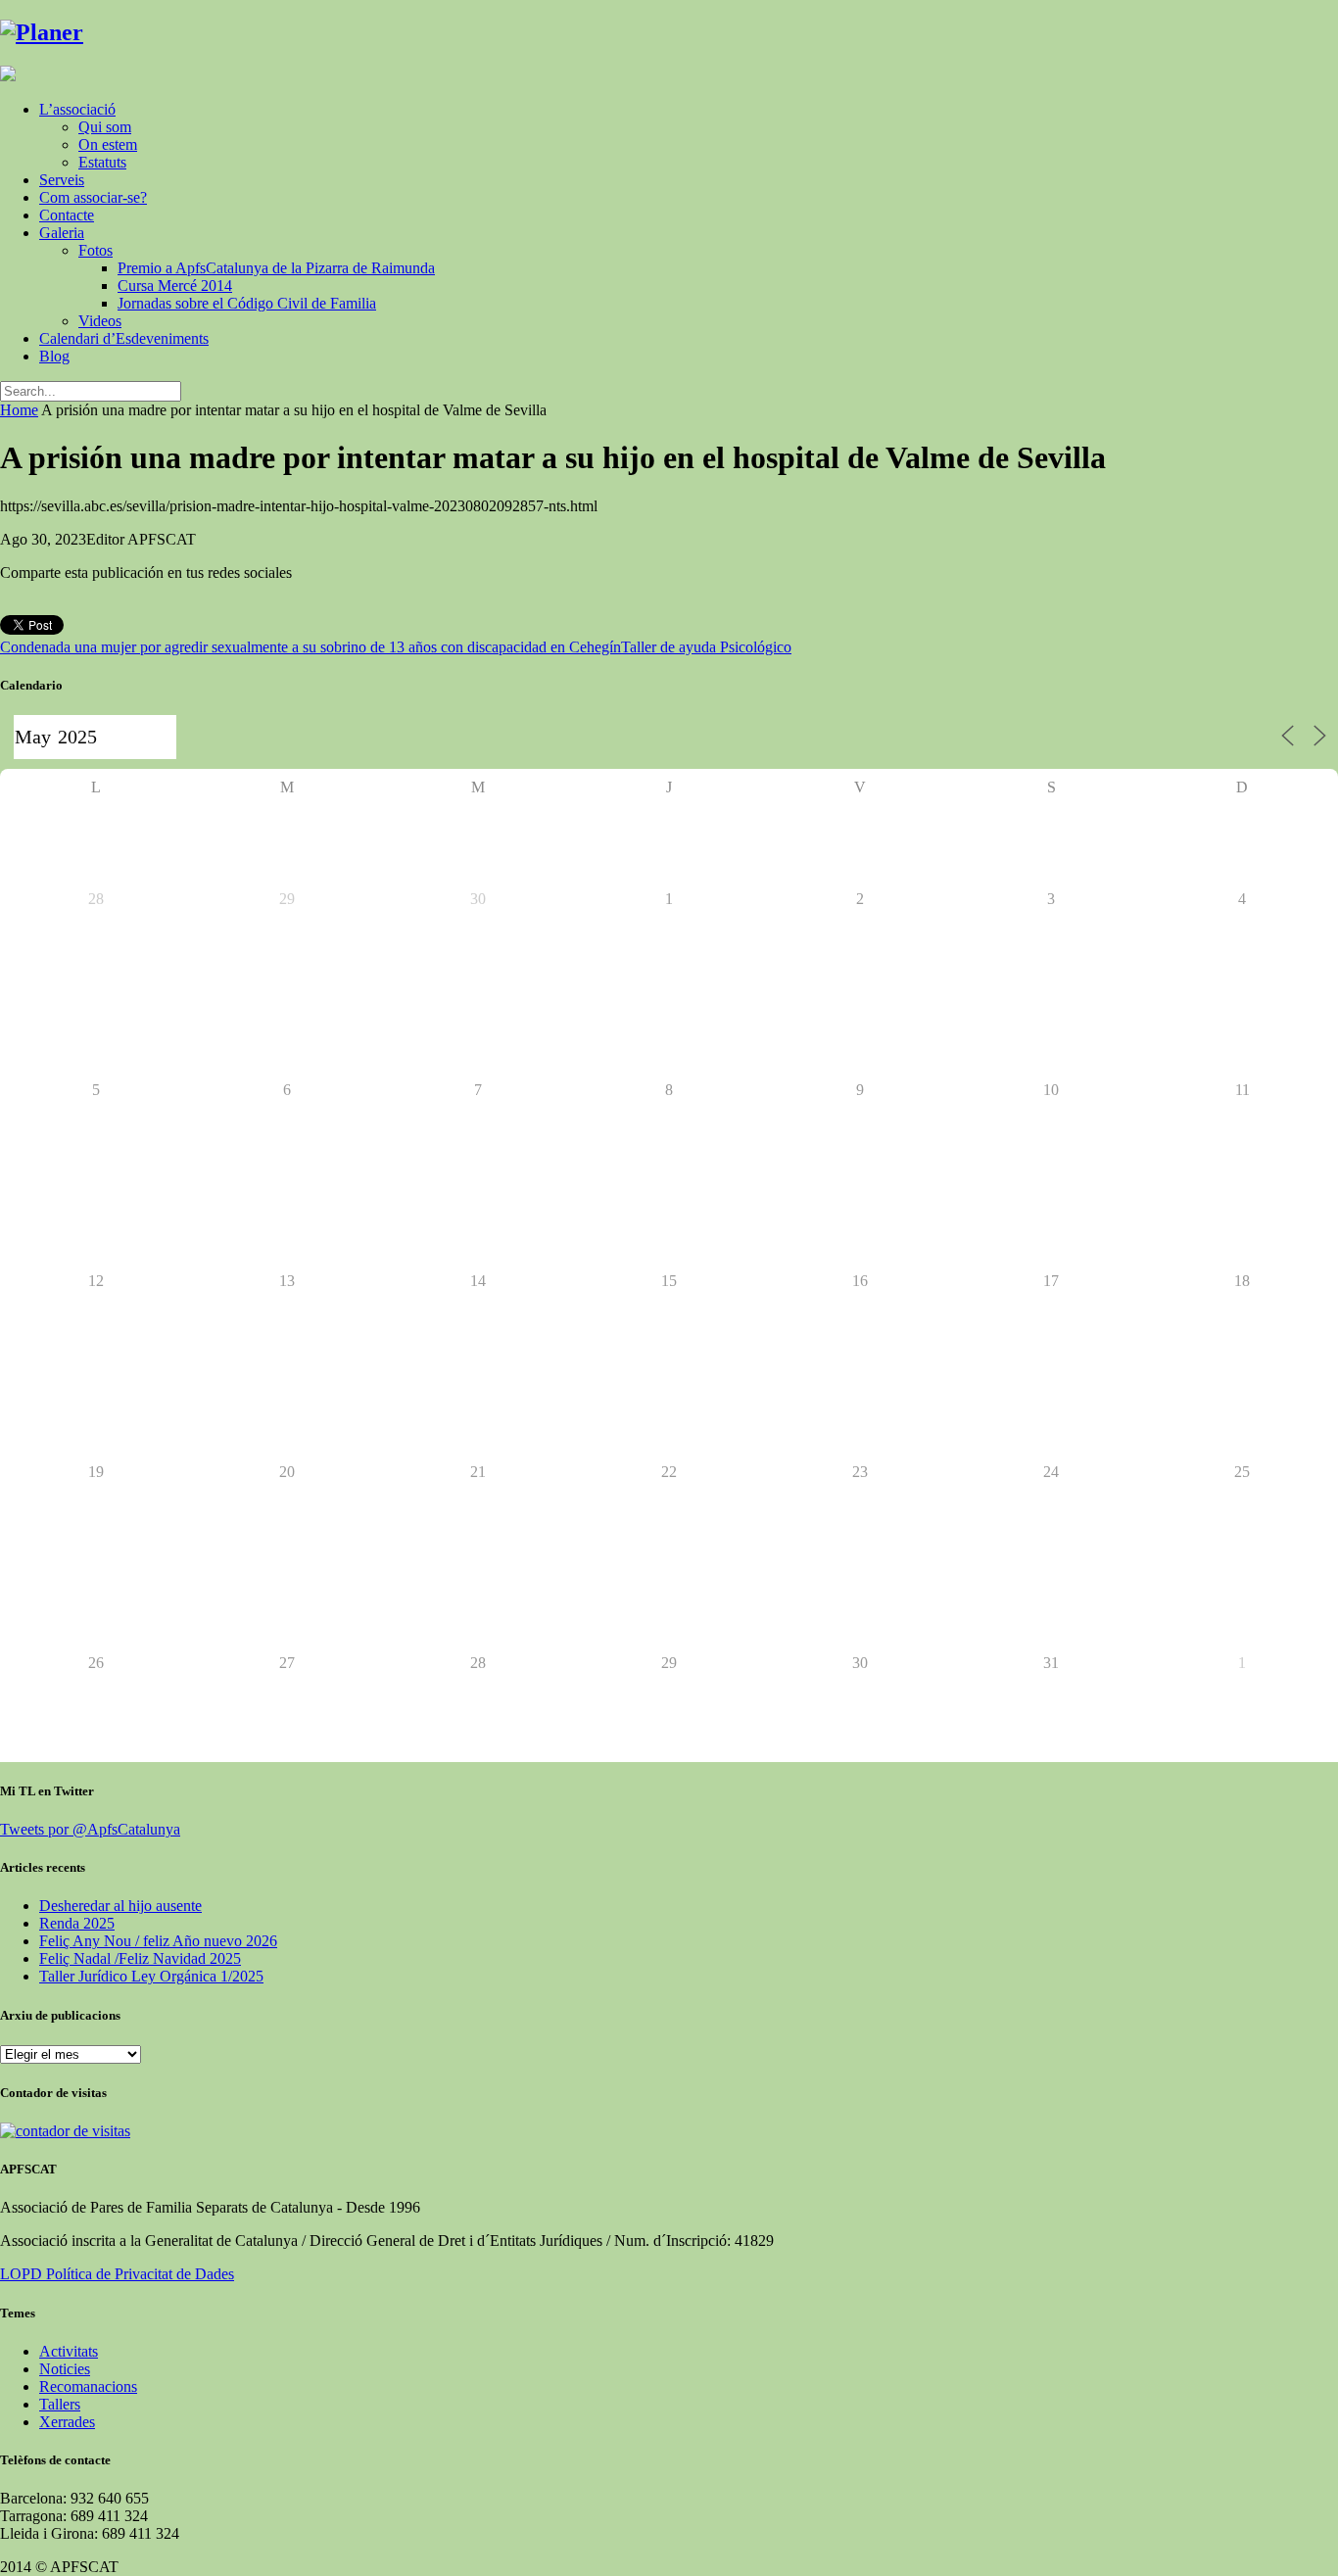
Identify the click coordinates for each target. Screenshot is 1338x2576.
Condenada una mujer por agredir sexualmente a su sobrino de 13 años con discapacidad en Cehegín (311, 647)
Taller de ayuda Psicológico (706, 647)
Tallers (60, 2404)
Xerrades (67, 2422)
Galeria (62, 233)
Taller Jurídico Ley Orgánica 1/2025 (151, 1976)
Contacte (67, 215)
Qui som (105, 127)
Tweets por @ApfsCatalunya (90, 1829)
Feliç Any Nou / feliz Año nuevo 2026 (158, 1941)
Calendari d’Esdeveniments (124, 338)
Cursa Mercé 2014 (175, 286)
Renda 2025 (77, 1923)
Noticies (65, 2369)
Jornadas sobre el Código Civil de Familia (247, 303)
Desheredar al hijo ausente (120, 1906)
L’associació (77, 109)
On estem (108, 144)
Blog (54, 356)
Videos (100, 321)
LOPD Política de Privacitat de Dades (117, 2274)
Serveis (62, 180)
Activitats (69, 2351)
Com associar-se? (93, 197)
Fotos (96, 250)
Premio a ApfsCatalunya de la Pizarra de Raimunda (276, 268)
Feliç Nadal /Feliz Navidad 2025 (140, 1958)
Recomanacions (88, 2386)
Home (19, 410)
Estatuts (102, 162)
